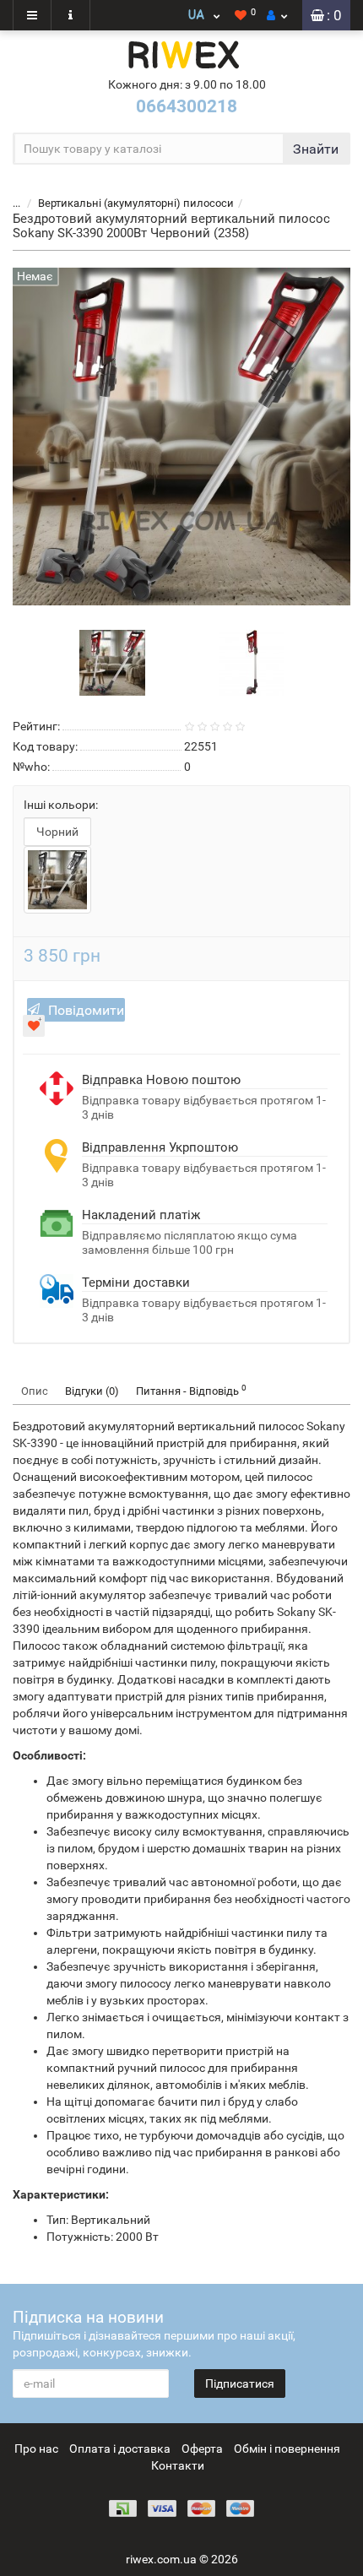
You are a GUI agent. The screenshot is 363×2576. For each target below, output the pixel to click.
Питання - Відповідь (191, 1390)
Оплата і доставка (120, 2449)
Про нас (36, 2449)
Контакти (178, 2465)
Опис (35, 1391)
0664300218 (187, 106)
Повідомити (86, 1010)
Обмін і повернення (287, 2449)
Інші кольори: (61, 805)
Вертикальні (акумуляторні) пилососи (136, 203)
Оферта (202, 2449)
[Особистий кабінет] (277, 15)
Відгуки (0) (92, 1391)
